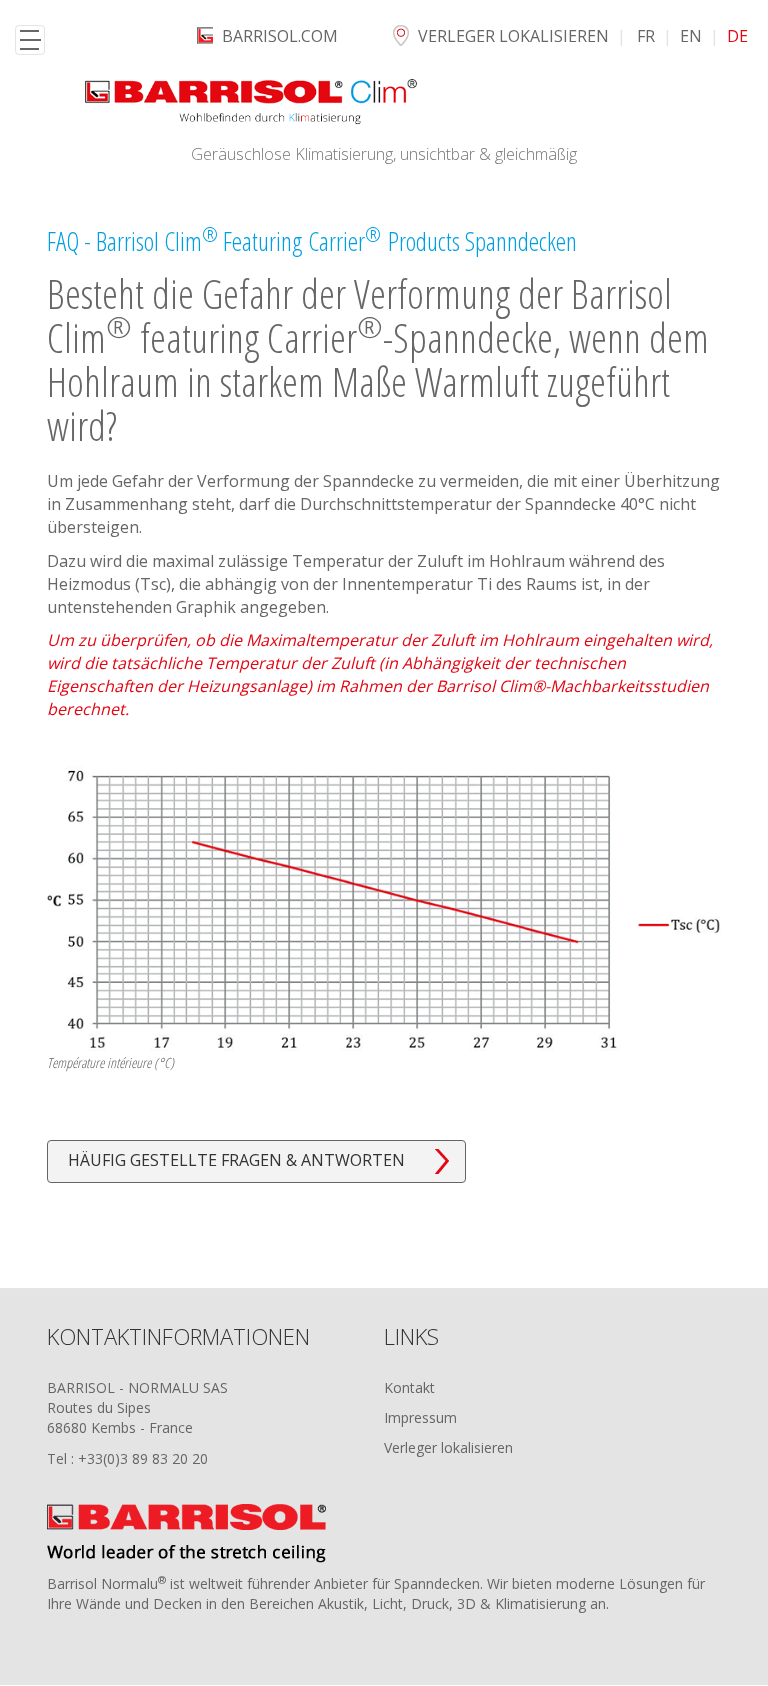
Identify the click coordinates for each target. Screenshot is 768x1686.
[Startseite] (251, 102)
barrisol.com (280, 36)
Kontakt (409, 1387)
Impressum (420, 1417)
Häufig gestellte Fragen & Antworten (236, 1160)
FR (646, 36)
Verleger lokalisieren (513, 36)
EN (691, 36)
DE (737, 36)
